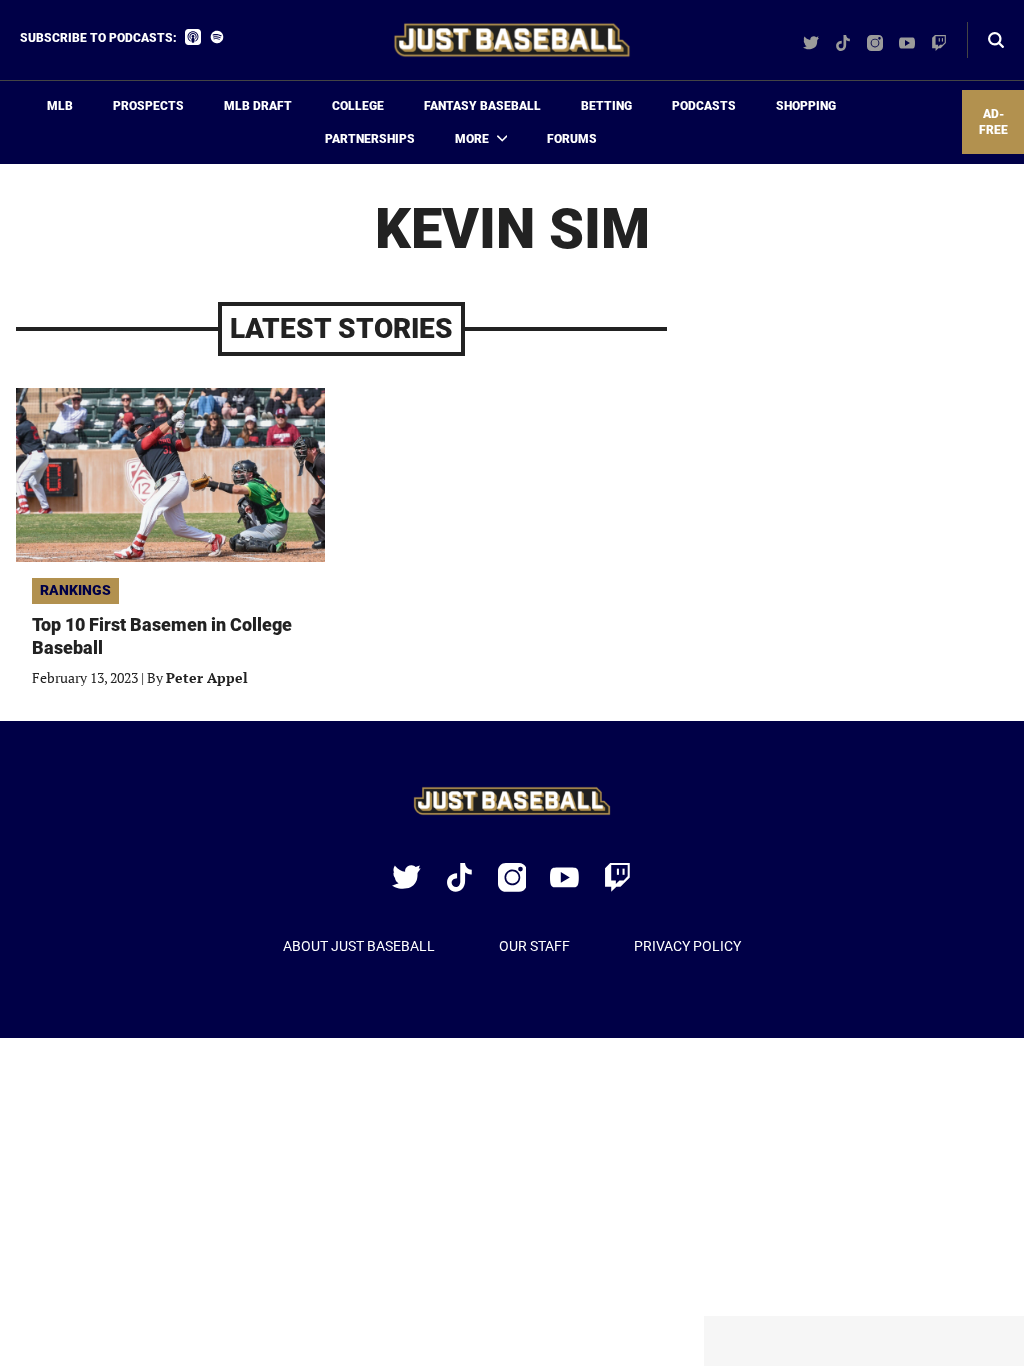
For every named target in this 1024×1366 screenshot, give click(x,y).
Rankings (75, 590)
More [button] (472, 139)
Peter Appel (207, 677)
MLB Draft (258, 106)
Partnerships (370, 139)
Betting (606, 106)
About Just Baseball (359, 946)
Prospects (148, 106)
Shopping (806, 106)
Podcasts (704, 106)
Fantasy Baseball (482, 106)
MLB (60, 106)
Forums (572, 139)
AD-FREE (993, 122)
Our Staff (534, 946)
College (358, 106)
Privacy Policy (687, 946)
